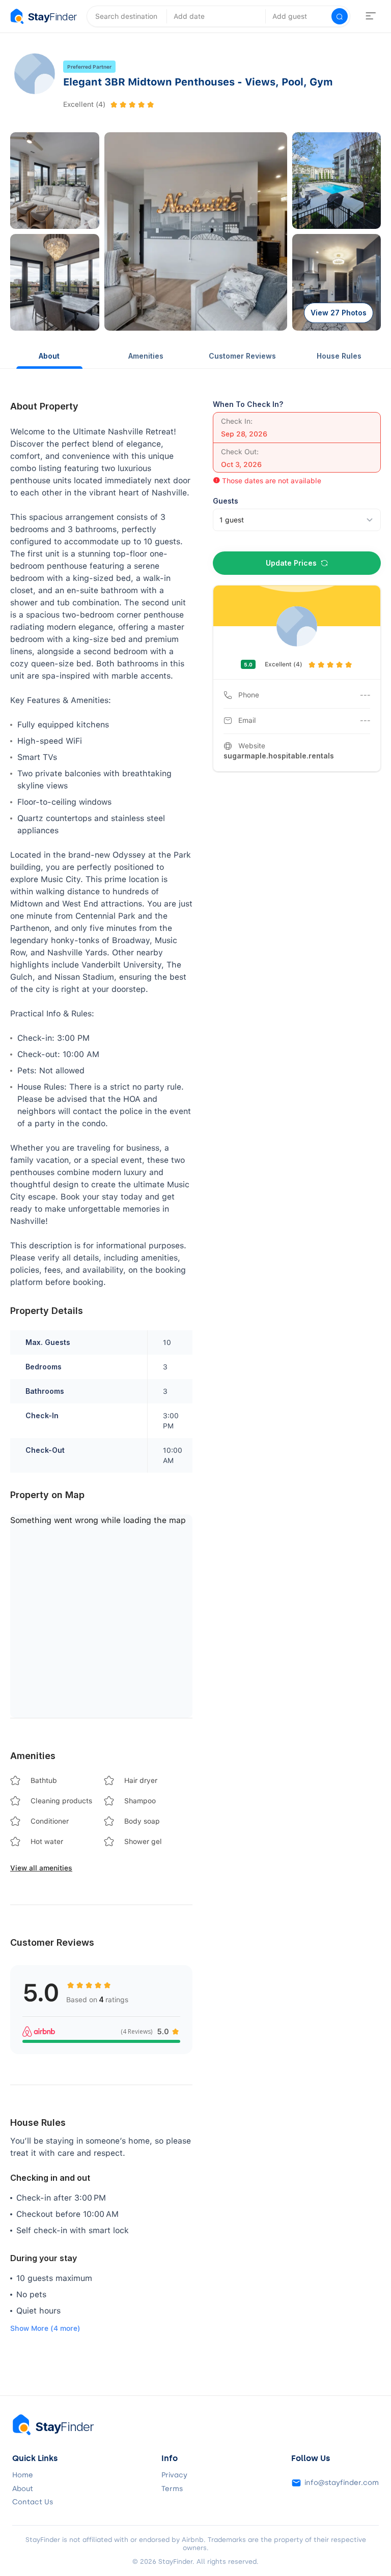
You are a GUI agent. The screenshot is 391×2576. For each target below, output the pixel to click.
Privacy (174, 2475)
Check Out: (240, 452)
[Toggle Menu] (371, 16)
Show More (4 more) (45, 2328)
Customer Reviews (242, 356)
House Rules (339, 356)
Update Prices (291, 563)
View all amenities (41, 1868)
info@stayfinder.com (342, 2483)
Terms (172, 2489)
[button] (55, 181)
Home (23, 2475)
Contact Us (33, 2502)
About (49, 356)
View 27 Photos (339, 313)
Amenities (146, 356)
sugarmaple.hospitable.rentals (279, 756)
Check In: (237, 421)
